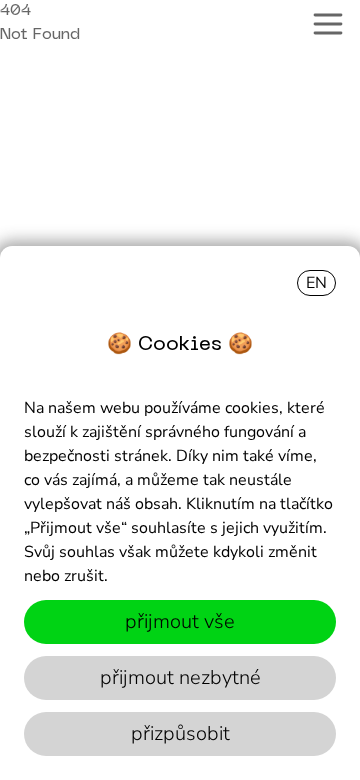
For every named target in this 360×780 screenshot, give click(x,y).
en (316, 283)
